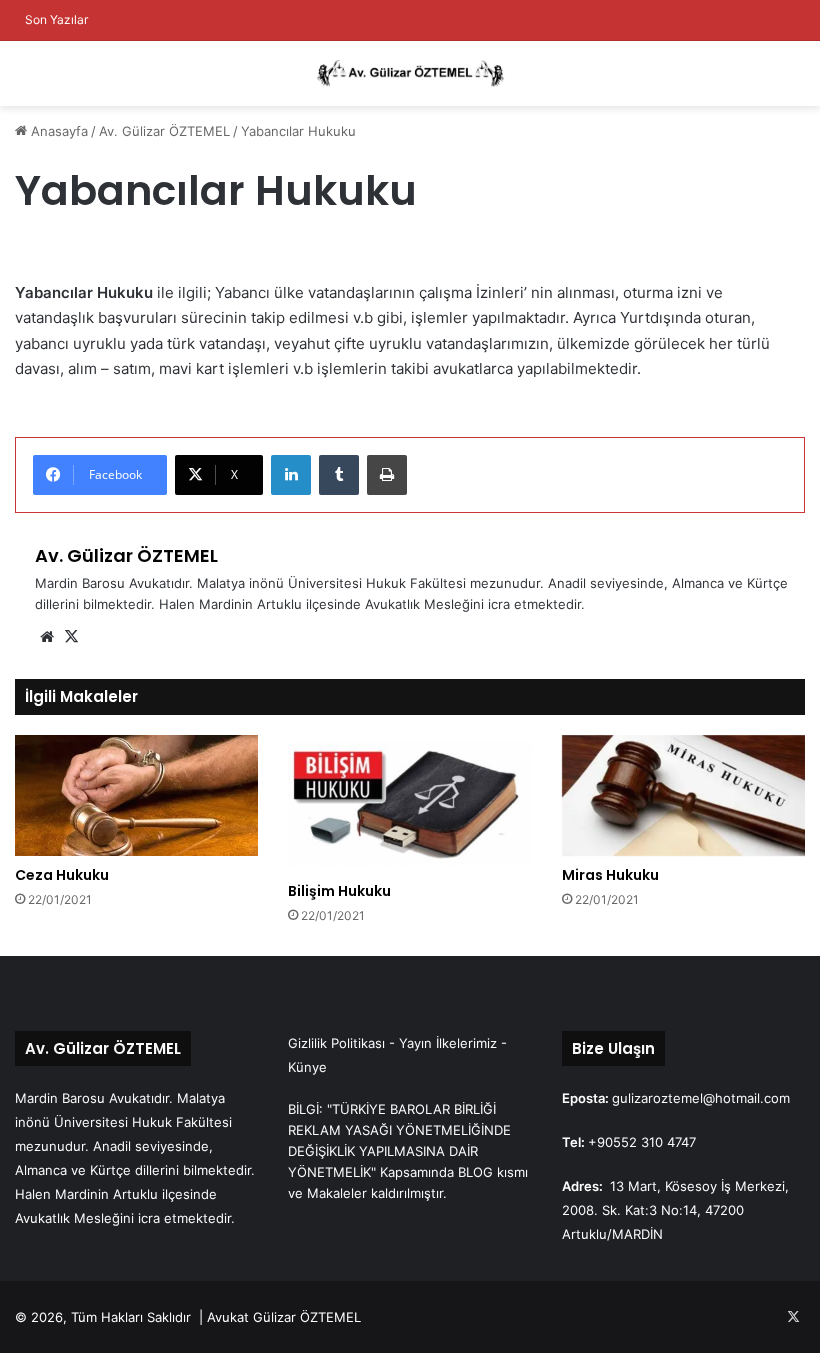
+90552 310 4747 (642, 1142)
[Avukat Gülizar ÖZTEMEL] (410, 73)
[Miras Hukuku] (683, 796)
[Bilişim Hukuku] (409, 803)
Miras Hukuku (610, 875)
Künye (307, 1067)
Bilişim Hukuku (339, 891)
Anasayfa (57, 131)
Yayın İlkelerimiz (448, 1043)
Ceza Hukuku (62, 875)
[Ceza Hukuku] (136, 796)
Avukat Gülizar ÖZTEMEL (284, 1317)
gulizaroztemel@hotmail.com (701, 1098)
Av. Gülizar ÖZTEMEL (164, 131)
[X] (71, 637)
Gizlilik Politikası (336, 1043)
